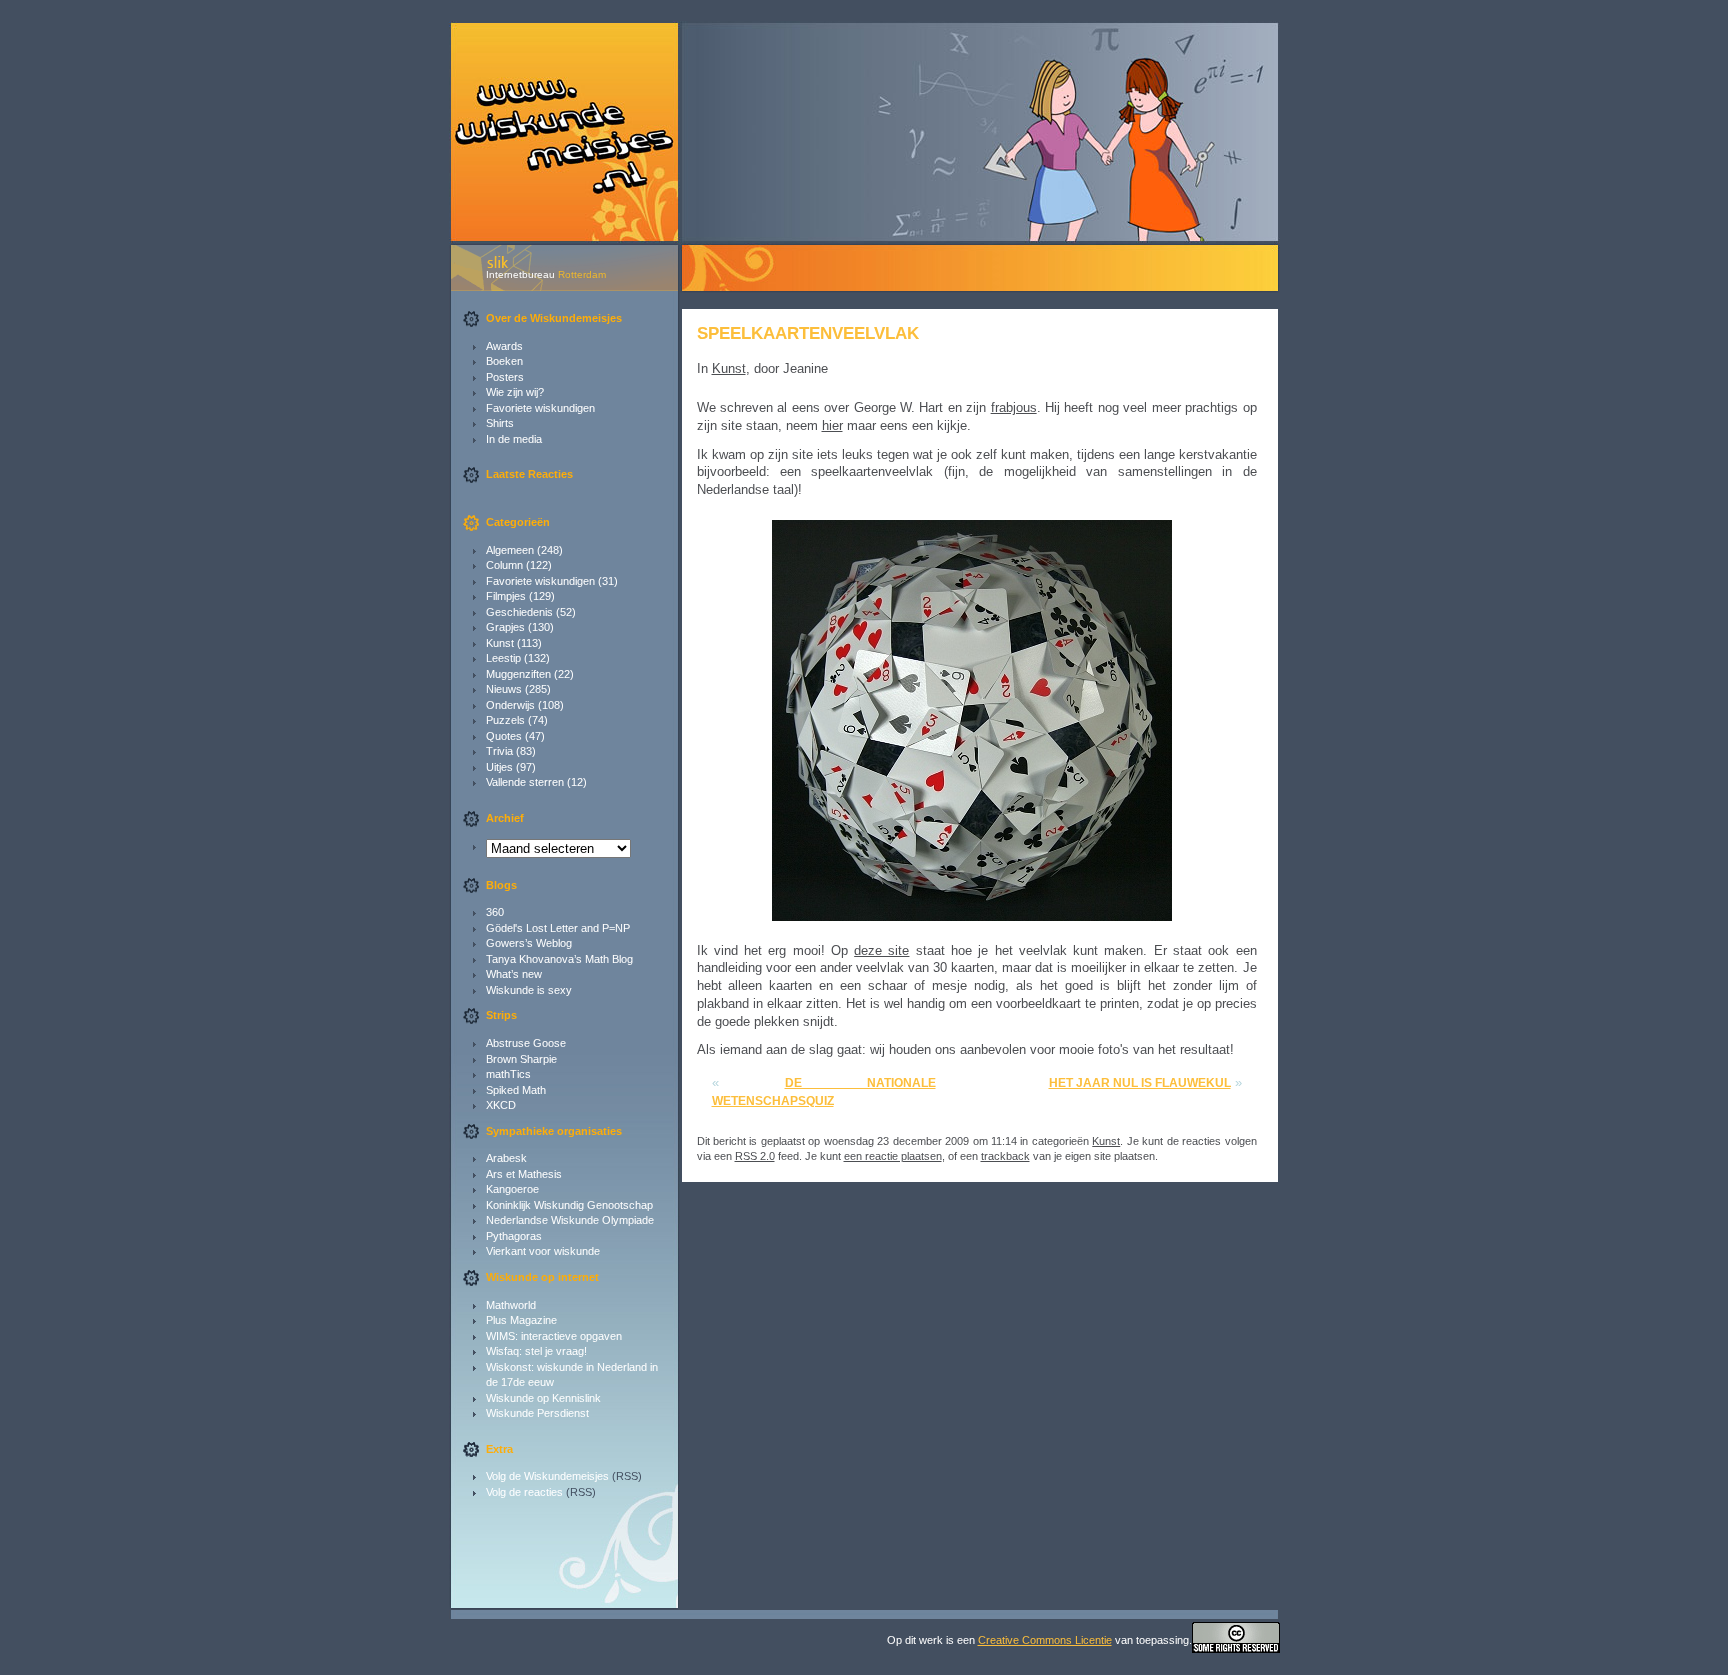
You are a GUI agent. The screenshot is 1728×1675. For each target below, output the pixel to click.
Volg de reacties (524, 1492)
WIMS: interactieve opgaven (554, 1336)
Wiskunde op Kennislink (543, 1398)
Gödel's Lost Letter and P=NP (558, 928)
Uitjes (499, 767)
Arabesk (506, 1158)
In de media (514, 439)
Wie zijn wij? (515, 392)
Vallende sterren (525, 782)
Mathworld (511, 1305)
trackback (1005, 1156)
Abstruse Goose (526, 1043)
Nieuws (504, 689)
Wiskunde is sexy (529, 990)
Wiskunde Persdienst (537, 1413)
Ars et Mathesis (524, 1174)
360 (495, 912)
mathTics (508, 1074)
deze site (881, 950)
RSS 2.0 (755, 1156)
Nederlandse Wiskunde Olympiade (570, 1220)
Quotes (504, 736)
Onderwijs (510, 705)
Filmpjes (506, 596)
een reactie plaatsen (893, 1156)
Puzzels (505, 720)
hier (832, 425)
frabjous (1014, 407)
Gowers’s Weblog (529, 943)
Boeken (504, 361)
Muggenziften (518, 674)
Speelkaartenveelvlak (808, 333)
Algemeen (510, 550)
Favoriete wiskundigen (540, 408)
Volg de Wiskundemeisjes (547, 1476)
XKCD (501, 1105)
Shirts (500, 423)
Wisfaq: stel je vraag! (536, 1351)
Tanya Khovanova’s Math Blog (559, 959)
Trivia (499, 751)
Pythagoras (514, 1236)
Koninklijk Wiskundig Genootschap (569, 1205)
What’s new (514, 974)
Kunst (500, 643)
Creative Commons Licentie (1045, 1640)
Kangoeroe (512, 1189)
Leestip (503, 658)
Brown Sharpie (521, 1059)
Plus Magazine (521, 1320)
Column (504, 565)
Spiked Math (516, 1090)
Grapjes (505, 627)
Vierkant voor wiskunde (543, 1251)
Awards (504, 346)
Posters (505, 377)
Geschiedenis (519, 612)
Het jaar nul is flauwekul (1140, 1083)
